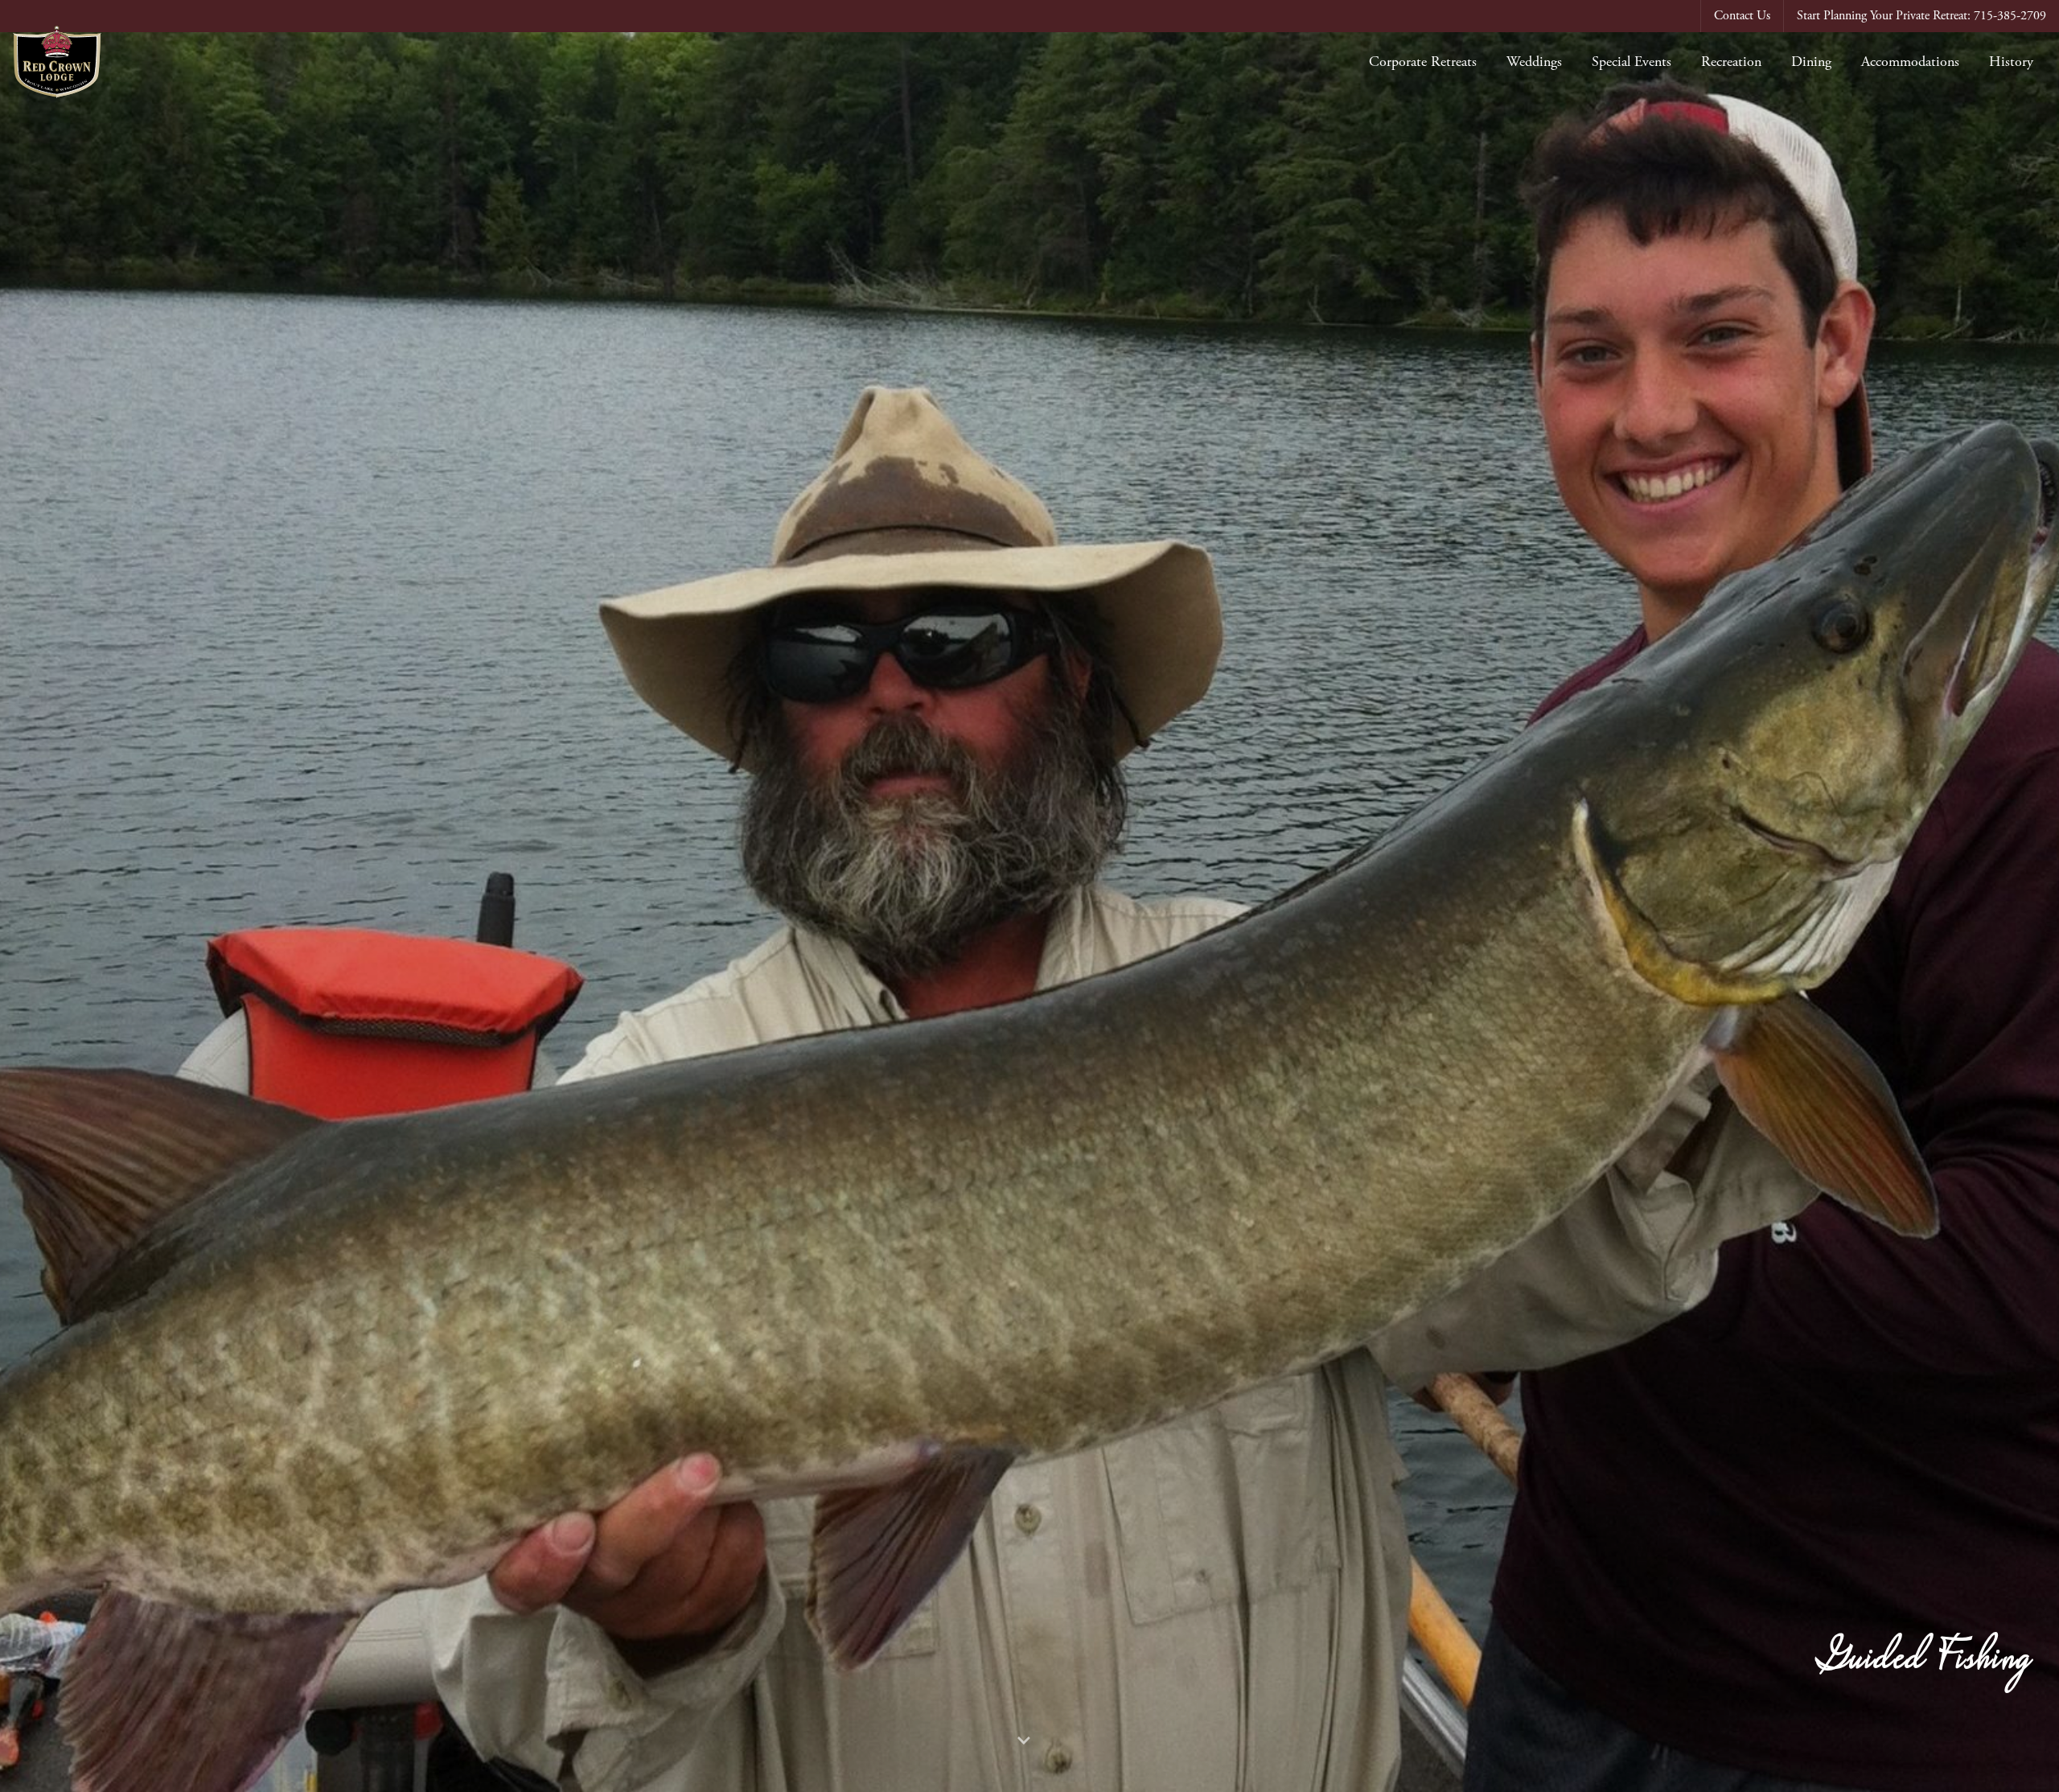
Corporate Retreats (1423, 62)
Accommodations (1910, 62)
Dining (1811, 62)
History (2011, 62)
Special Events (1632, 62)
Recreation (1731, 62)
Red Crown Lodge (57, 62)
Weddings (1534, 62)
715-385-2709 (2010, 16)
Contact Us (1742, 16)
